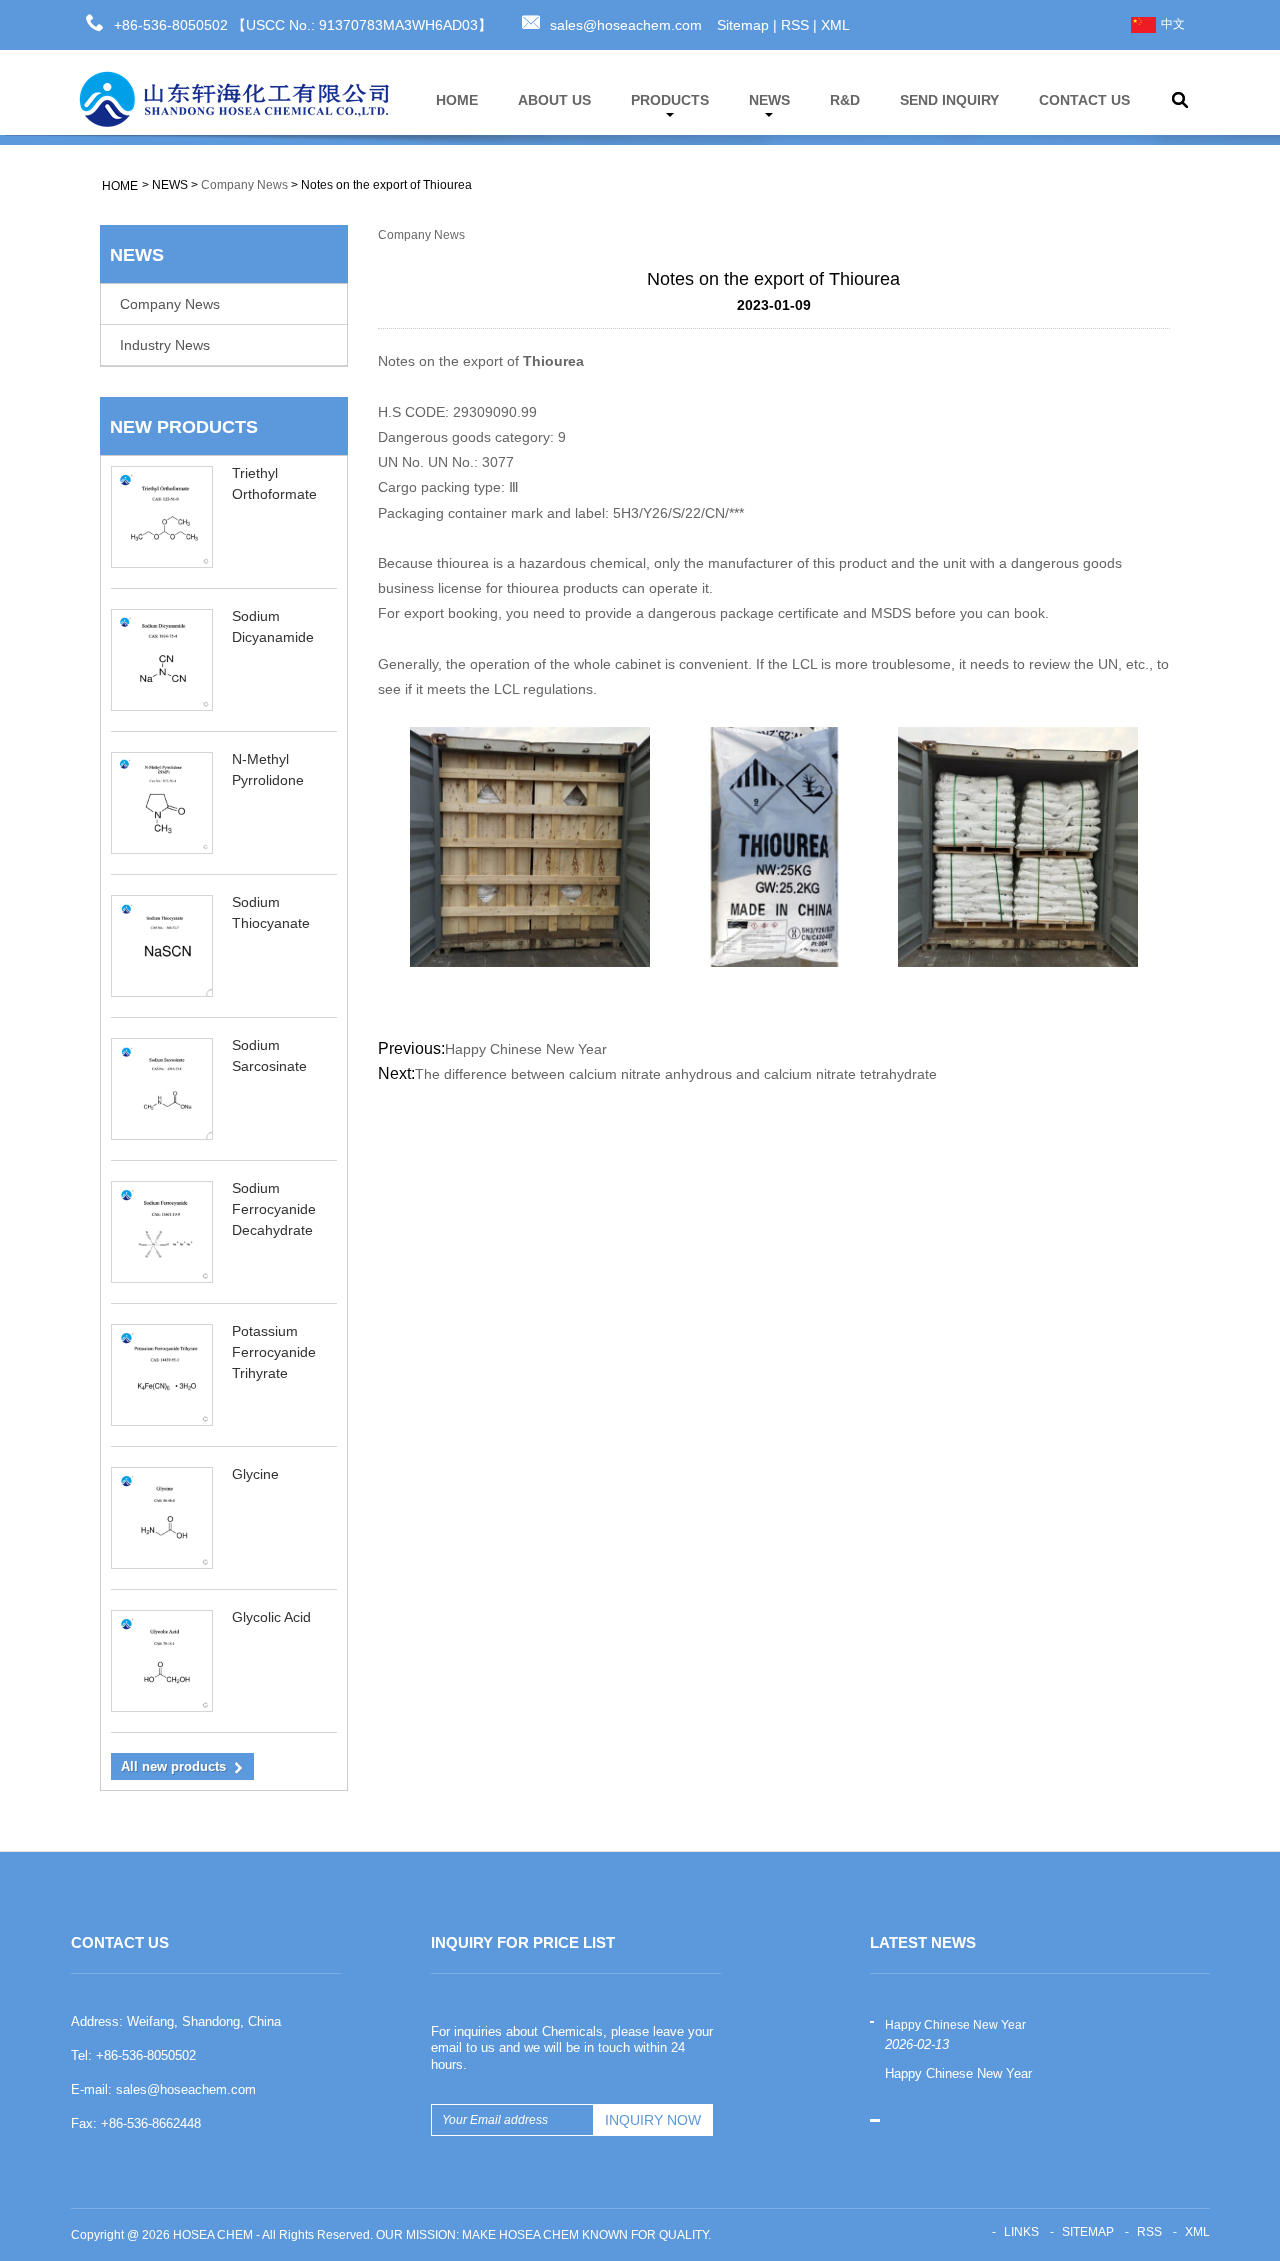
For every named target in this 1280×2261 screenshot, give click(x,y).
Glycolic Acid (271, 1617)
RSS (795, 25)
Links (1021, 2232)
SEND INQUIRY (949, 100)
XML (835, 25)
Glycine (255, 1474)
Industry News (165, 345)
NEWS (769, 100)
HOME (457, 100)
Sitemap (743, 25)
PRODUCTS (670, 100)
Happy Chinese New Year (526, 1049)
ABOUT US (554, 100)
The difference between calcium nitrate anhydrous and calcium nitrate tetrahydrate (676, 1074)
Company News (244, 185)
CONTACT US (1084, 100)
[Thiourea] (774, 846)
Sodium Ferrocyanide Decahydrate (274, 1209)
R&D (845, 100)
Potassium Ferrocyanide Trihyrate (274, 1352)
